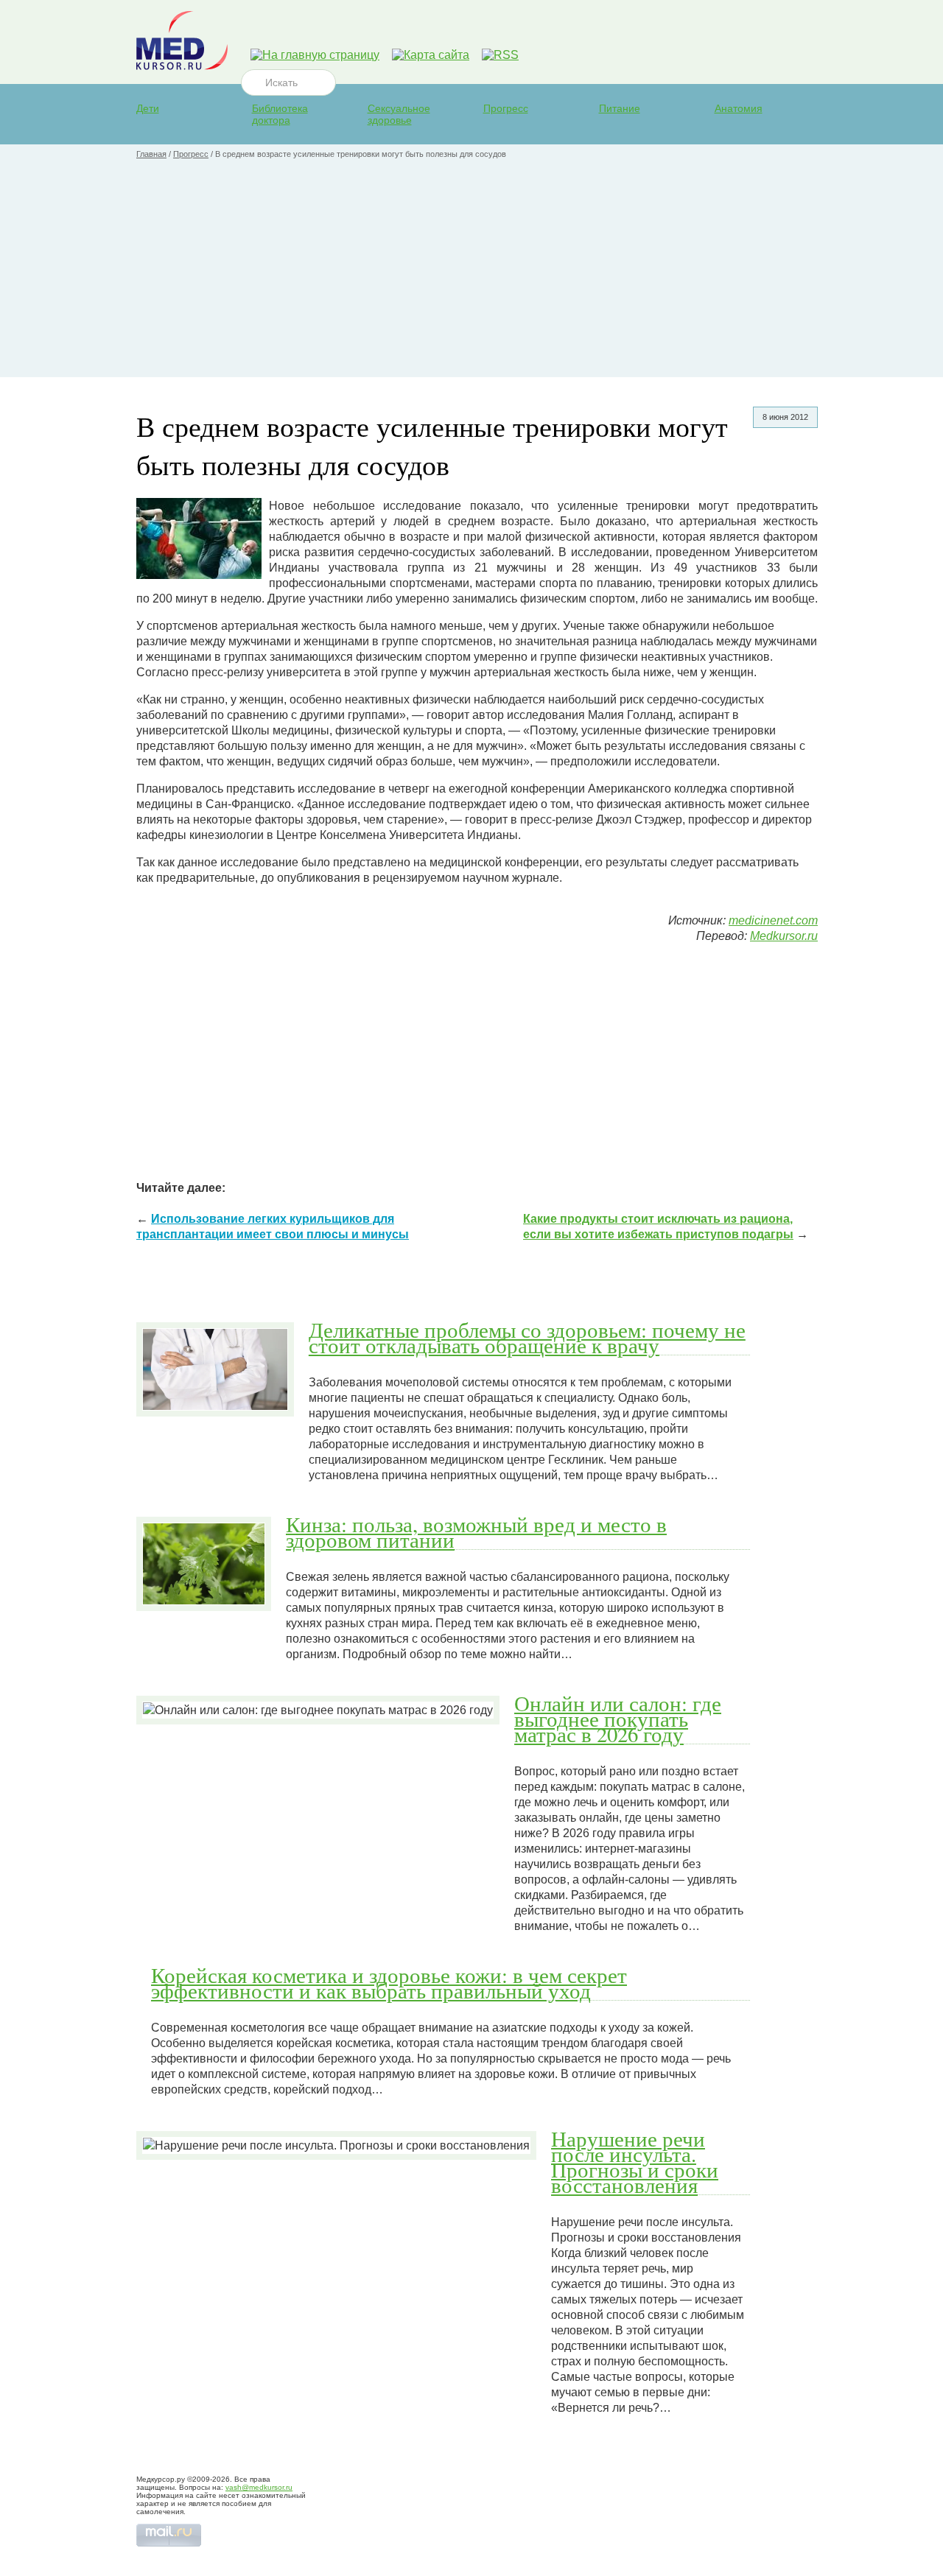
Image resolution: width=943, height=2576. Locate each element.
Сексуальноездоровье (399, 114)
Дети (148, 108)
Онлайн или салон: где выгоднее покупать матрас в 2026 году (618, 1719)
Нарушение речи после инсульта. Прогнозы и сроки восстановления (635, 2162)
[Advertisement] (471, 274)
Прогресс (506, 108)
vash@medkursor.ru (259, 2487)
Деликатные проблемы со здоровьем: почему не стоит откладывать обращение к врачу (527, 1337)
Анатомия (739, 108)
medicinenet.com (773, 920)
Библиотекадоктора (280, 114)
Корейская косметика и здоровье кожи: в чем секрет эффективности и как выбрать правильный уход (389, 1983)
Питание (620, 108)
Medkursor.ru (784, 936)
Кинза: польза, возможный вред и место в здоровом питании (476, 1532)
